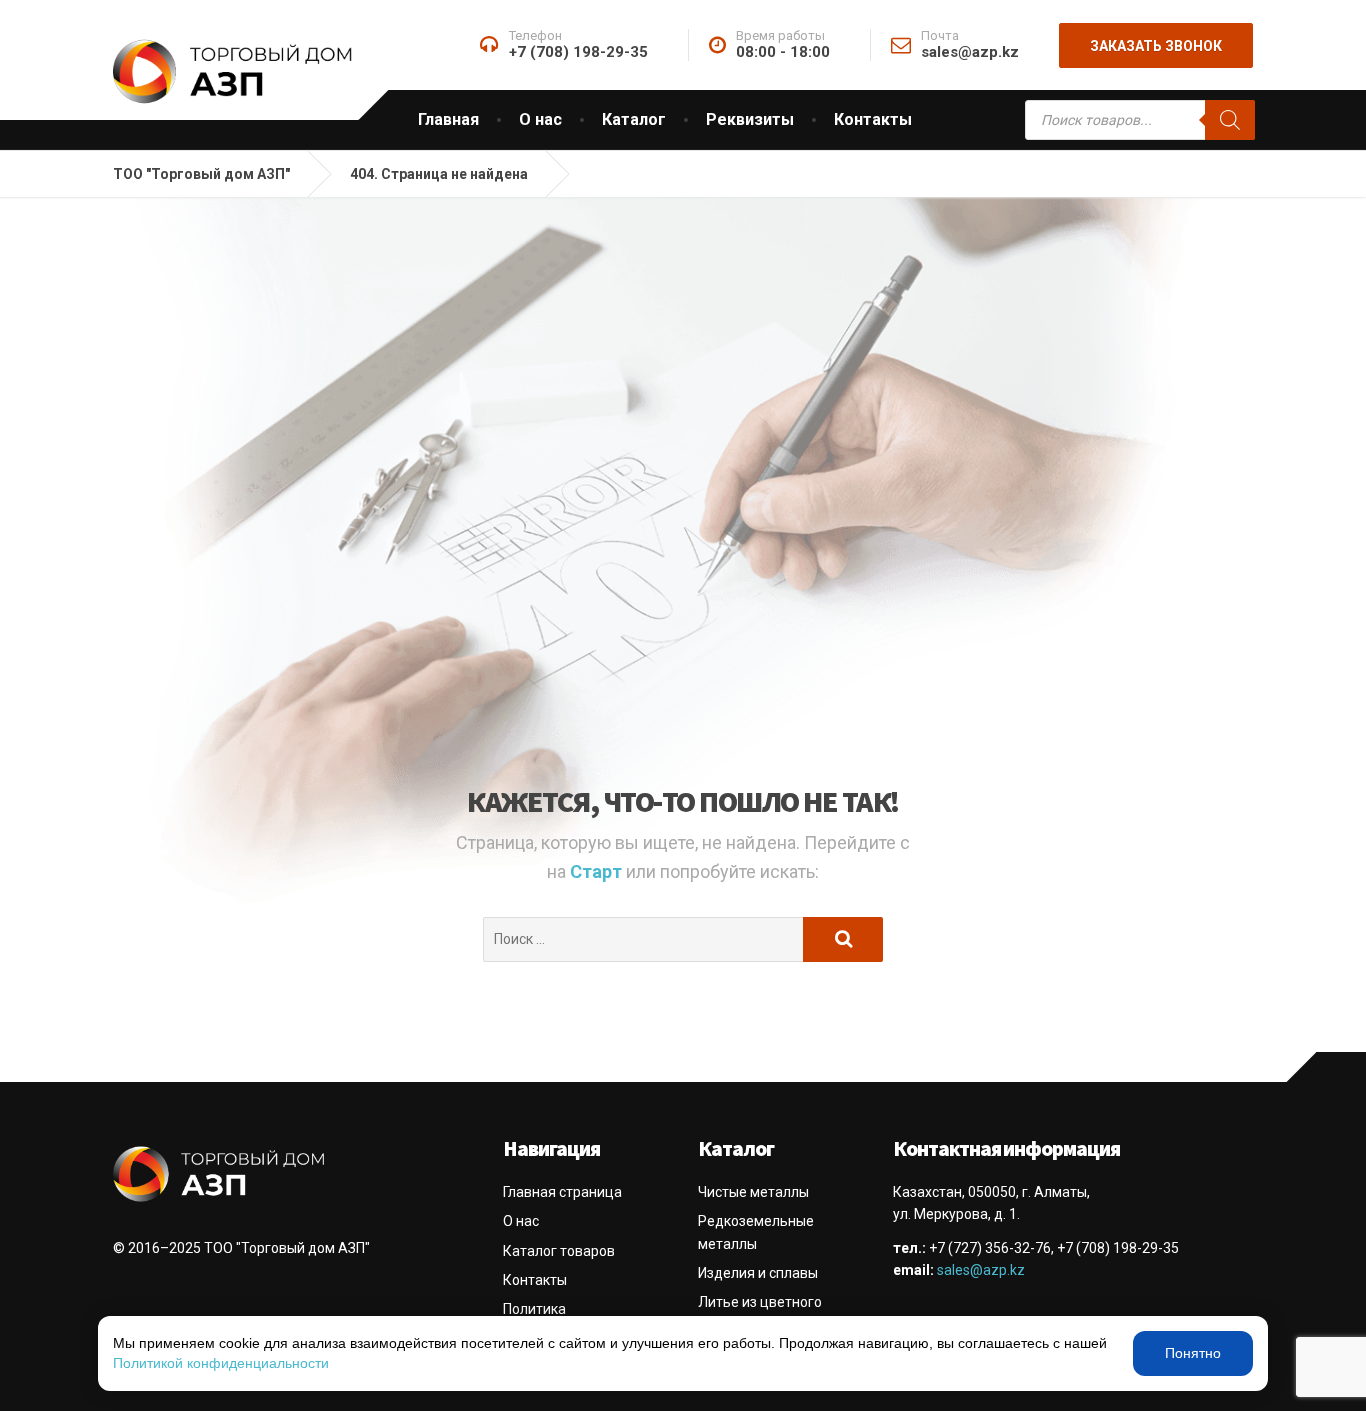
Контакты (873, 119)
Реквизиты (750, 119)
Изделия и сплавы (758, 1273)
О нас (540, 119)
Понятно (1193, 1353)
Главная (448, 119)
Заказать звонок (1156, 46)
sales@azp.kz (981, 1270)
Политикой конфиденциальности (221, 1363)
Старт (598, 871)
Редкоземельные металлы (756, 1232)
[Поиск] (1230, 120)
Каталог (634, 119)
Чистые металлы (753, 1192)
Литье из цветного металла (760, 1313)
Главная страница (562, 1192)
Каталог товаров (559, 1251)
